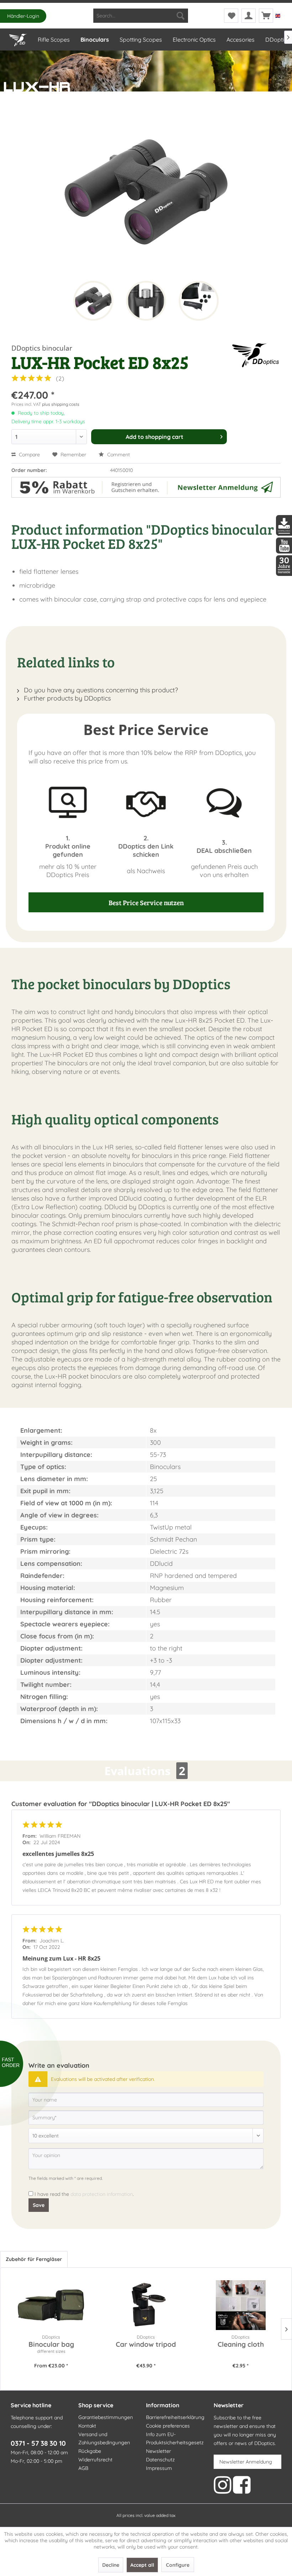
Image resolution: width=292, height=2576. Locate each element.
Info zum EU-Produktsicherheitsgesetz (175, 2439)
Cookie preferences (168, 2426)
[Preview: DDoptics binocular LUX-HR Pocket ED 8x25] (93, 301)
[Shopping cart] (266, 16)
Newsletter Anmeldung (246, 2462)
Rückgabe (90, 2451)
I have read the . (84, 2194)
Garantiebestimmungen (106, 2417)
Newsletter (158, 2451)
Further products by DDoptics (66, 698)
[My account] (249, 16)
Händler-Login (23, 16)
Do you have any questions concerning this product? (100, 690)
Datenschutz (160, 2460)
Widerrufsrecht (95, 2460)
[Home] (18, 38)
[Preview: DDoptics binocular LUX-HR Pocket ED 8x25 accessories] (199, 301)
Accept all (142, 2565)
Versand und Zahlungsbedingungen (104, 2439)
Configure (178, 2565)
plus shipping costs (61, 404)
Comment (118, 455)
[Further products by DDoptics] (256, 355)
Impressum (159, 2468)
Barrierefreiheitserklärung (175, 2417)
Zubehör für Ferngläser (34, 2259)
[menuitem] (141, 16)
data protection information (102, 2194)
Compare (29, 455)
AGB (83, 2468)
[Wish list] (231, 16)
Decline (111, 2565)
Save (39, 2205)
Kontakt (87, 2426)
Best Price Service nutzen (146, 902)
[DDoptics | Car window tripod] (146, 2305)
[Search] (181, 16)
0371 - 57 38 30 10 (38, 2443)
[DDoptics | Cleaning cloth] (241, 2305)
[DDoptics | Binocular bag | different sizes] (51, 2305)
